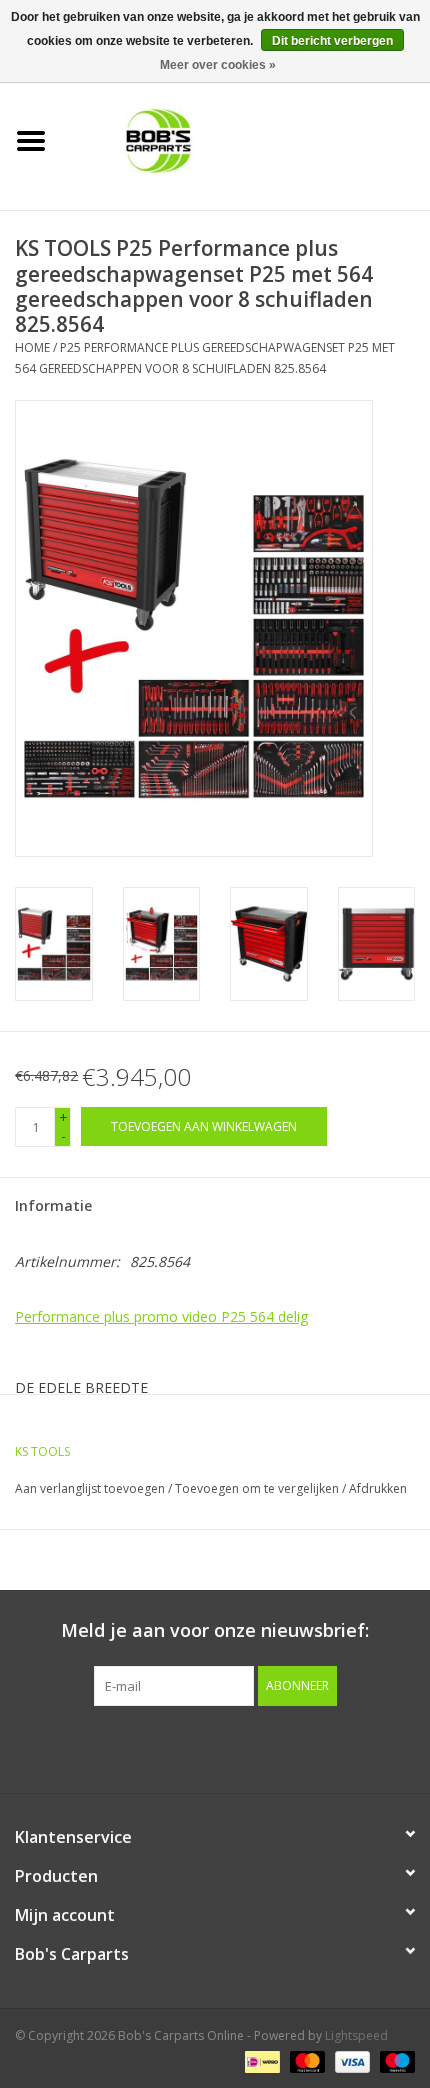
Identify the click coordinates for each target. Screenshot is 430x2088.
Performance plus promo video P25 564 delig (161, 1316)
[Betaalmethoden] (260, 2060)
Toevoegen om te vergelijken (258, 1488)
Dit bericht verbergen (332, 41)
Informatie (53, 1205)
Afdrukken (378, 1488)
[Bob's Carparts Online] (246, 139)
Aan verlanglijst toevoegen (90, 1488)
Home (32, 347)
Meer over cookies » (218, 65)
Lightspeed (356, 2035)
